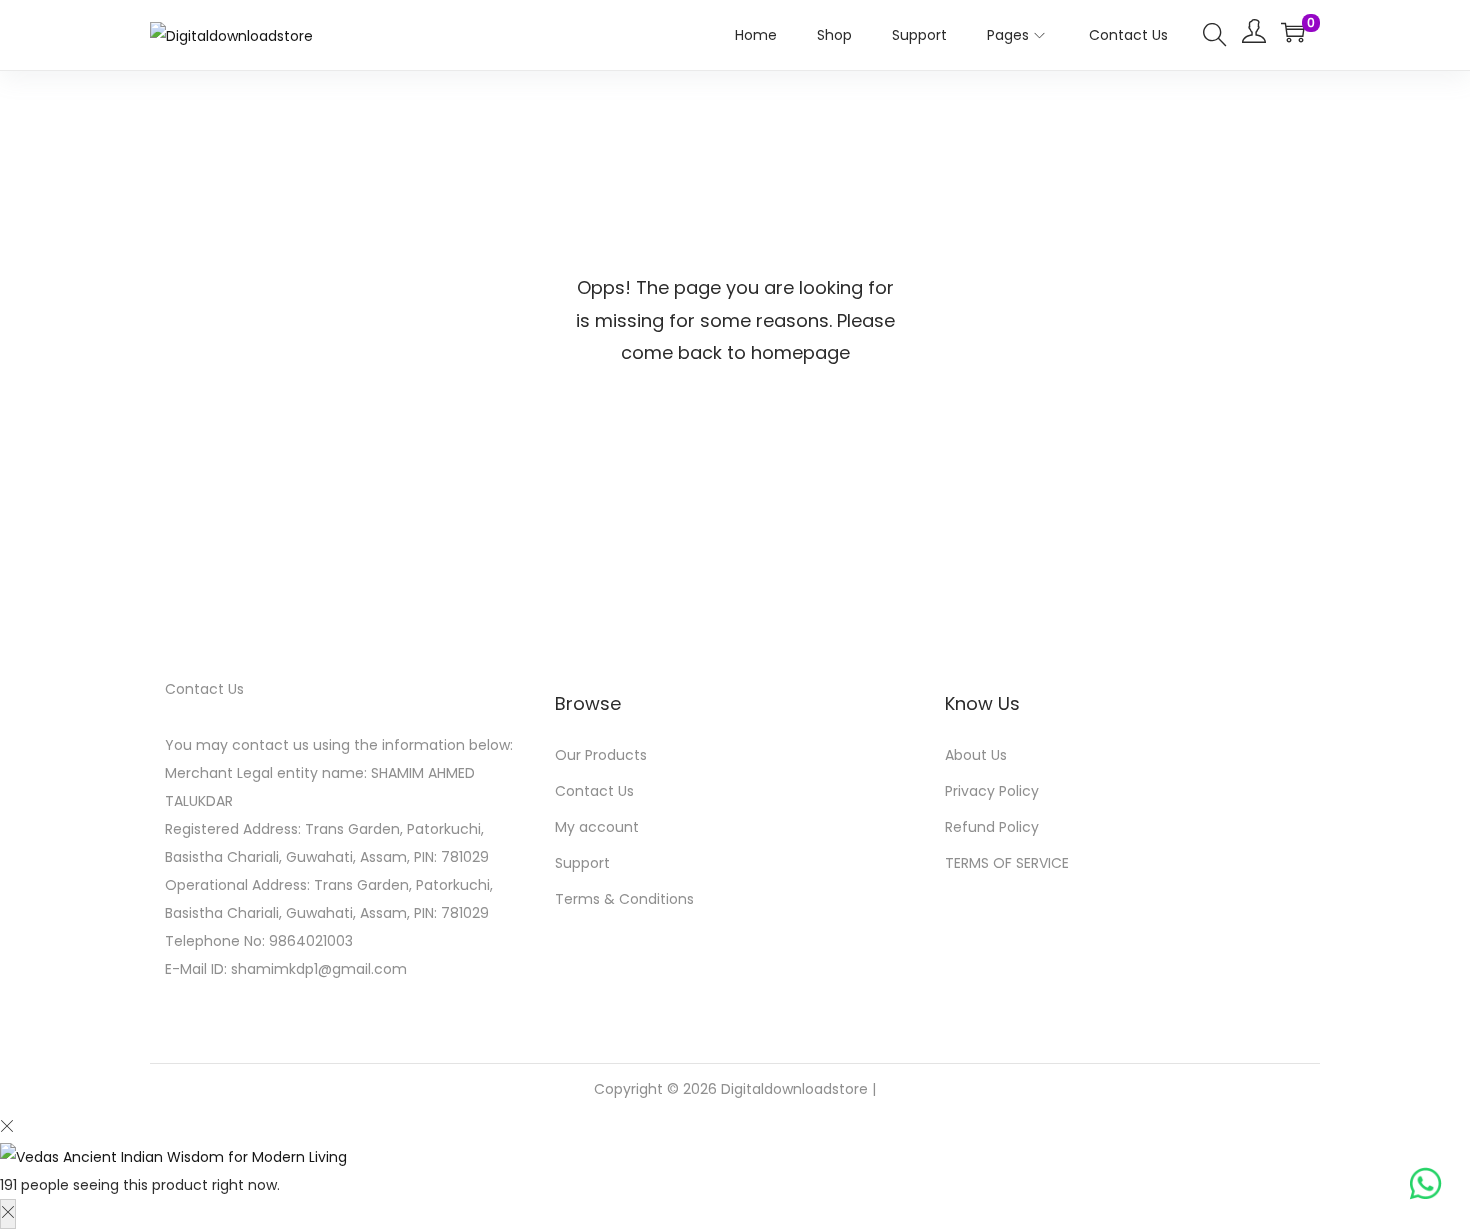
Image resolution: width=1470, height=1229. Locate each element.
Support (582, 863)
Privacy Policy (992, 791)
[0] (1293, 32)
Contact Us (594, 791)
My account (597, 827)
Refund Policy (992, 827)
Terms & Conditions (624, 899)
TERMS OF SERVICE (1007, 863)
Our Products (601, 755)
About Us (976, 755)
